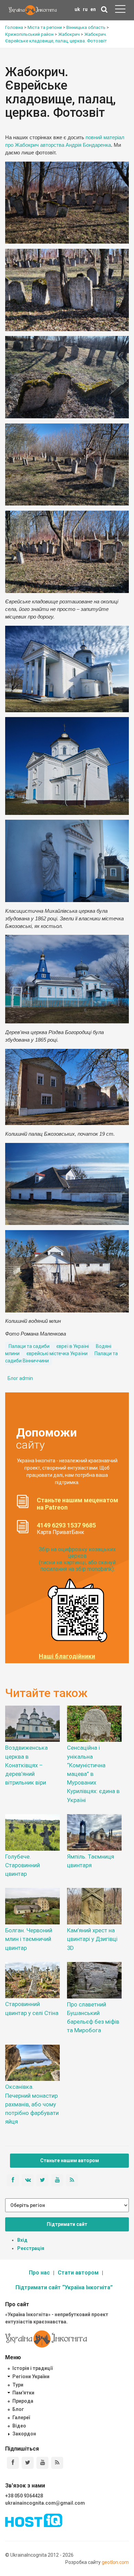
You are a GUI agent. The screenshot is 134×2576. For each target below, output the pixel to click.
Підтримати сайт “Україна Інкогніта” (64, 2287)
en (93, 9)
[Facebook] (13, 2463)
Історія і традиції (32, 2368)
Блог (18, 2409)
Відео (19, 2426)
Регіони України (31, 2376)
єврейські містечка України (57, 1353)
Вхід (22, 2240)
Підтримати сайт (67, 2224)
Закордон (24, 2434)
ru (85, 9)
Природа (23, 2401)
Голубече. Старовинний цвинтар (23, 1865)
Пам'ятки (23, 2393)
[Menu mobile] (120, 10)
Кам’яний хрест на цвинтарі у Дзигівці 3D (92, 1939)
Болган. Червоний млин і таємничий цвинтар (29, 1939)
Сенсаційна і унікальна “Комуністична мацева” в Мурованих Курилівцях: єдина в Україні (93, 1774)
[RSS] (57, 2463)
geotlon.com (115, 2562)
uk (77, 9)
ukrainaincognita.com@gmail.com (45, 2503)
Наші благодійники (67, 1656)
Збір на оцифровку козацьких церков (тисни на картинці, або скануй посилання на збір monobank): (77, 1559)
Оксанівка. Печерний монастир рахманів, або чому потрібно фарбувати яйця (32, 2104)
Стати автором (78, 2273)
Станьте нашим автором (70, 2160)
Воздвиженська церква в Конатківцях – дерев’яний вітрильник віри (26, 1765)
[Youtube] (42, 2463)
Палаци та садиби (29, 1346)
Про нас (39, 2273)
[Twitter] (28, 2463)
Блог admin (20, 1378)
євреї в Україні (73, 1346)
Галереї (21, 2417)
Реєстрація (31, 2248)
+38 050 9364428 (24, 2496)
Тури (18, 2385)
